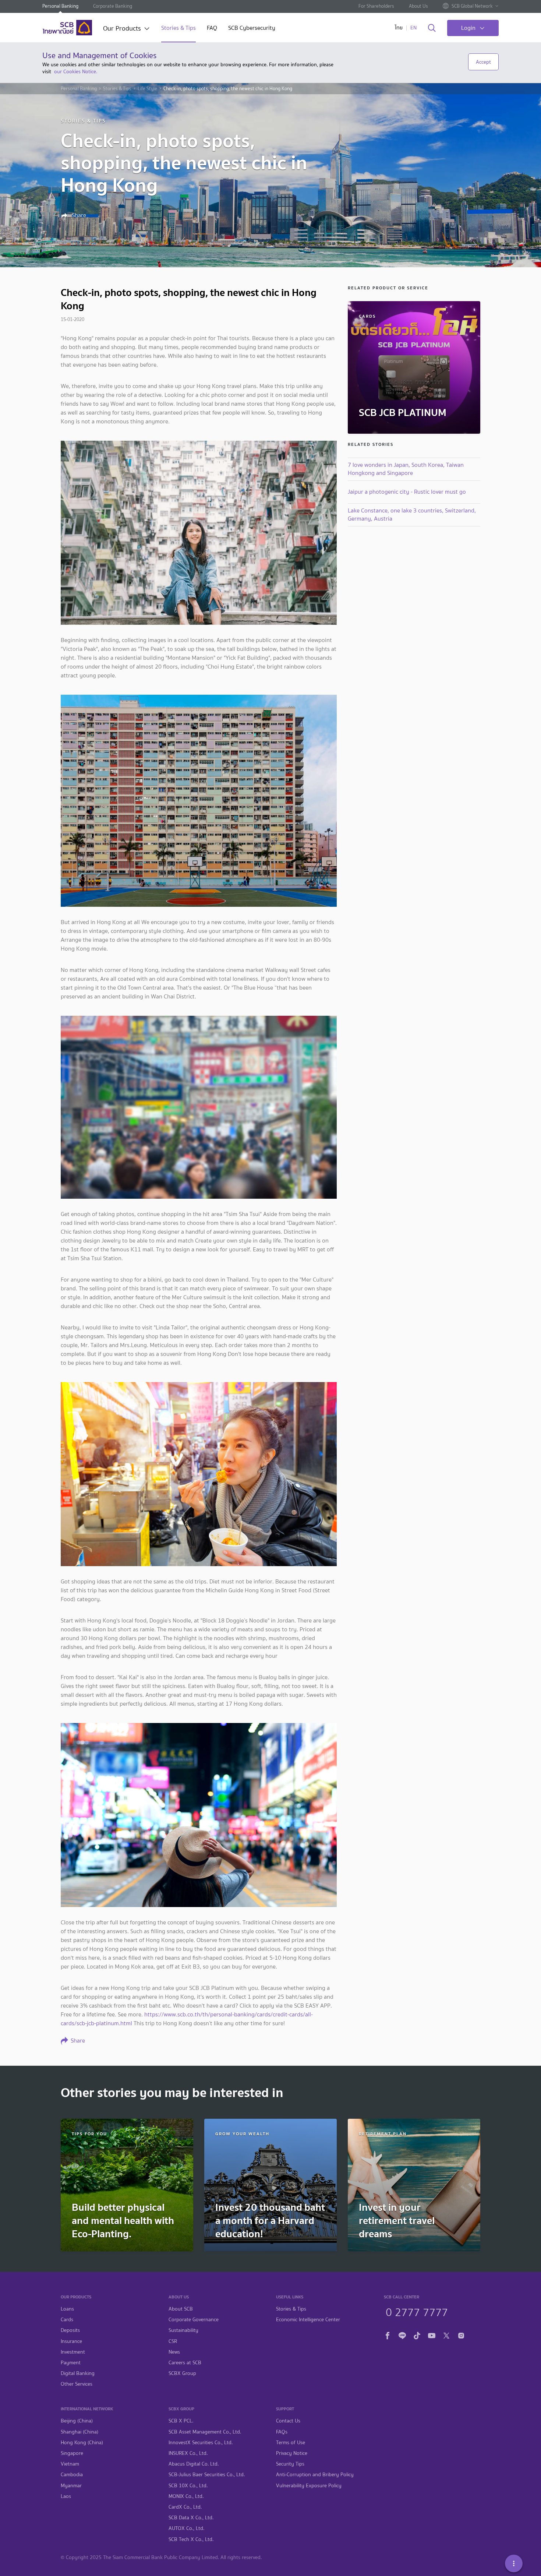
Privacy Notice (292, 2453)
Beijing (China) (77, 2421)
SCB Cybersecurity (252, 29)
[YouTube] (432, 2335)
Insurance (71, 2341)
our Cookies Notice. (76, 71)
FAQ (212, 29)
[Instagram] (461, 2335)
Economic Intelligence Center (308, 2320)
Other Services (77, 2384)
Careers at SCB (185, 2363)
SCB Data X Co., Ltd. (191, 2518)
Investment (73, 2352)
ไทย (399, 28)
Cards (67, 2320)
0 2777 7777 (417, 2311)
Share (78, 215)
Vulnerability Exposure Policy (309, 2486)
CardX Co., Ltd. (185, 2507)
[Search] (432, 28)
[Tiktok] (417, 2335)
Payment (71, 2363)
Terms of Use (291, 2443)
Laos (66, 2496)
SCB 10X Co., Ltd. (188, 2486)
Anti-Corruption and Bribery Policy (315, 2475)
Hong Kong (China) (82, 2443)
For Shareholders (376, 6)
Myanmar (71, 2486)
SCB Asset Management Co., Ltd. (205, 2432)
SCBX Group (182, 2373)
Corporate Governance (194, 2320)
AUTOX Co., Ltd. (186, 2528)
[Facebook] (388, 2335)
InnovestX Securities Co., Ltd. (201, 2443)
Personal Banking (60, 6)
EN (413, 28)
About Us (418, 6)
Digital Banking (78, 2373)
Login (468, 28)
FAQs (282, 2432)
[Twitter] (446, 2335)
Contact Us (288, 2421)
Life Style (147, 89)
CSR (173, 2341)
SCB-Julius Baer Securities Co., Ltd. (207, 2475)
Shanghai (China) (79, 2432)
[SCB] (67, 28)
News (174, 2352)
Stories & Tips (178, 29)
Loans (67, 2309)
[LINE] (402, 2335)
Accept (483, 62)
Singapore (72, 2453)
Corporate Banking (113, 6)
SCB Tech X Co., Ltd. (191, 2539)
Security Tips (290, 2464)
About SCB (181, 2309)
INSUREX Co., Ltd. (188, 2453)
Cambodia (72, 2475)
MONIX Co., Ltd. (186, 2496)
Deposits (70, 2330)
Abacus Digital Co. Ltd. (194, 2464)
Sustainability (183, 2330)
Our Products (122, 29)
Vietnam (70, 2464)
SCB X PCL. (181, 2421)
